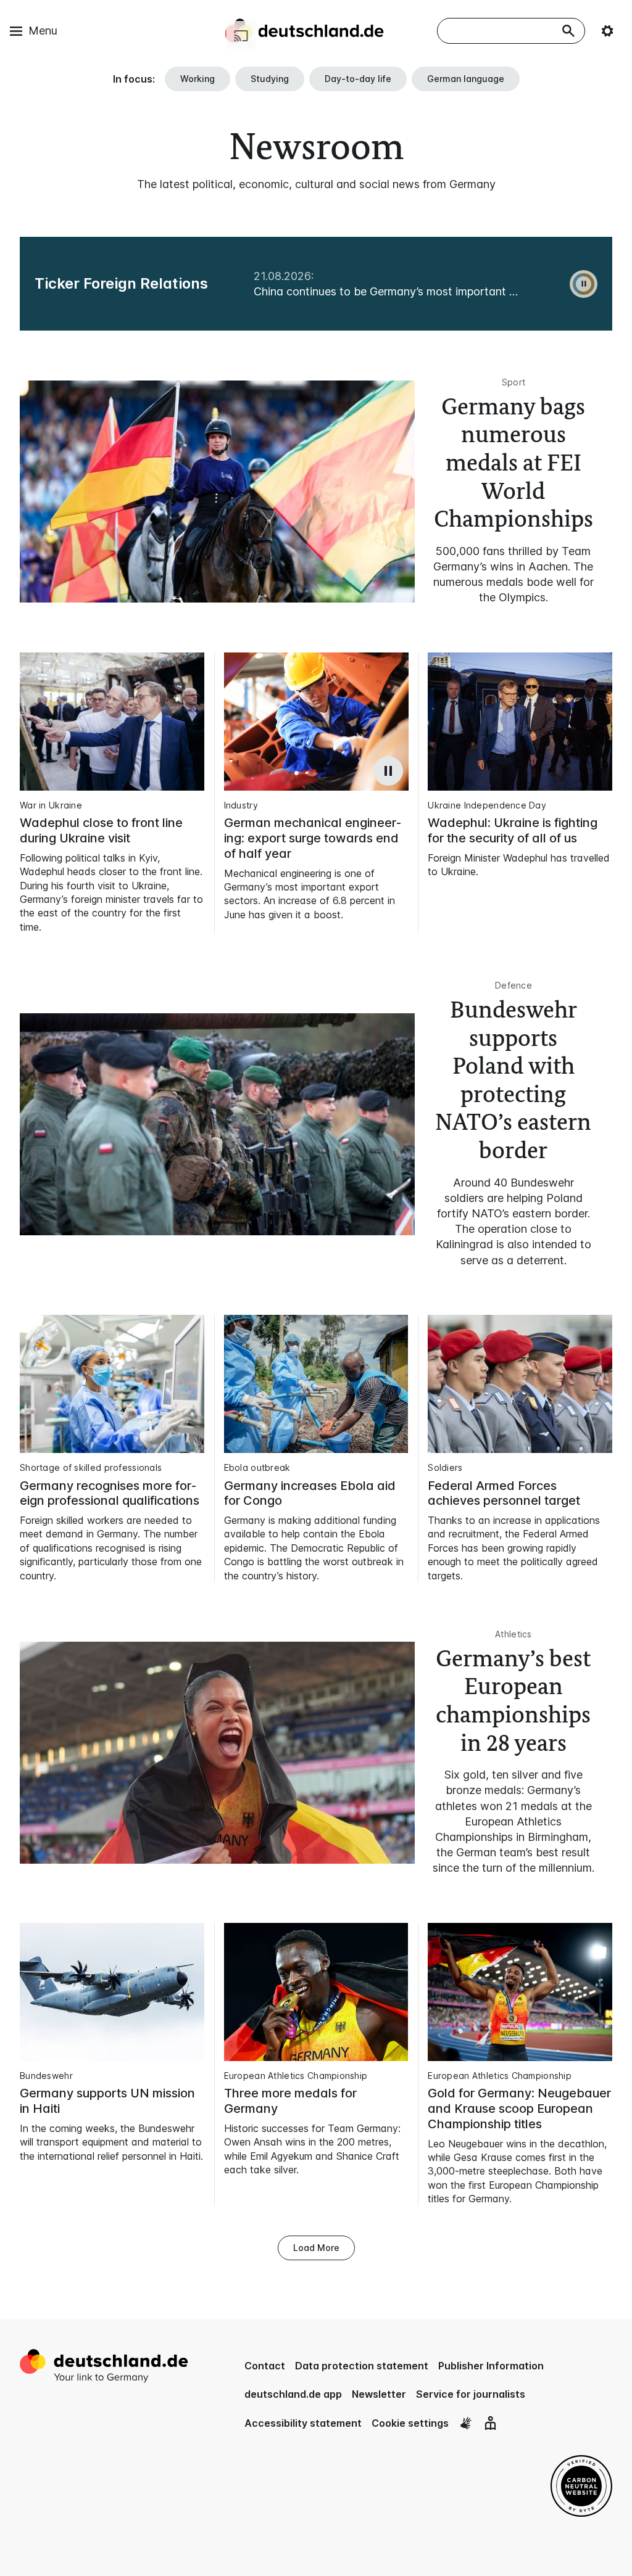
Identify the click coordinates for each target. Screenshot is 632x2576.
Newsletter (379, 2394)
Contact (265, 2366)
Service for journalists (471, 2394)
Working (197, 79)
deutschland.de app (293, 2394)
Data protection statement (362, 2366)
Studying (270, 79)
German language (466, 79)
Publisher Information (491, 2366)
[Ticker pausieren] (584, 284)
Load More (316, 2248)
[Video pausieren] (388, 771)
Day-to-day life (358, 79)
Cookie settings (410, 2423)
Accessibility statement (303, 2423)
